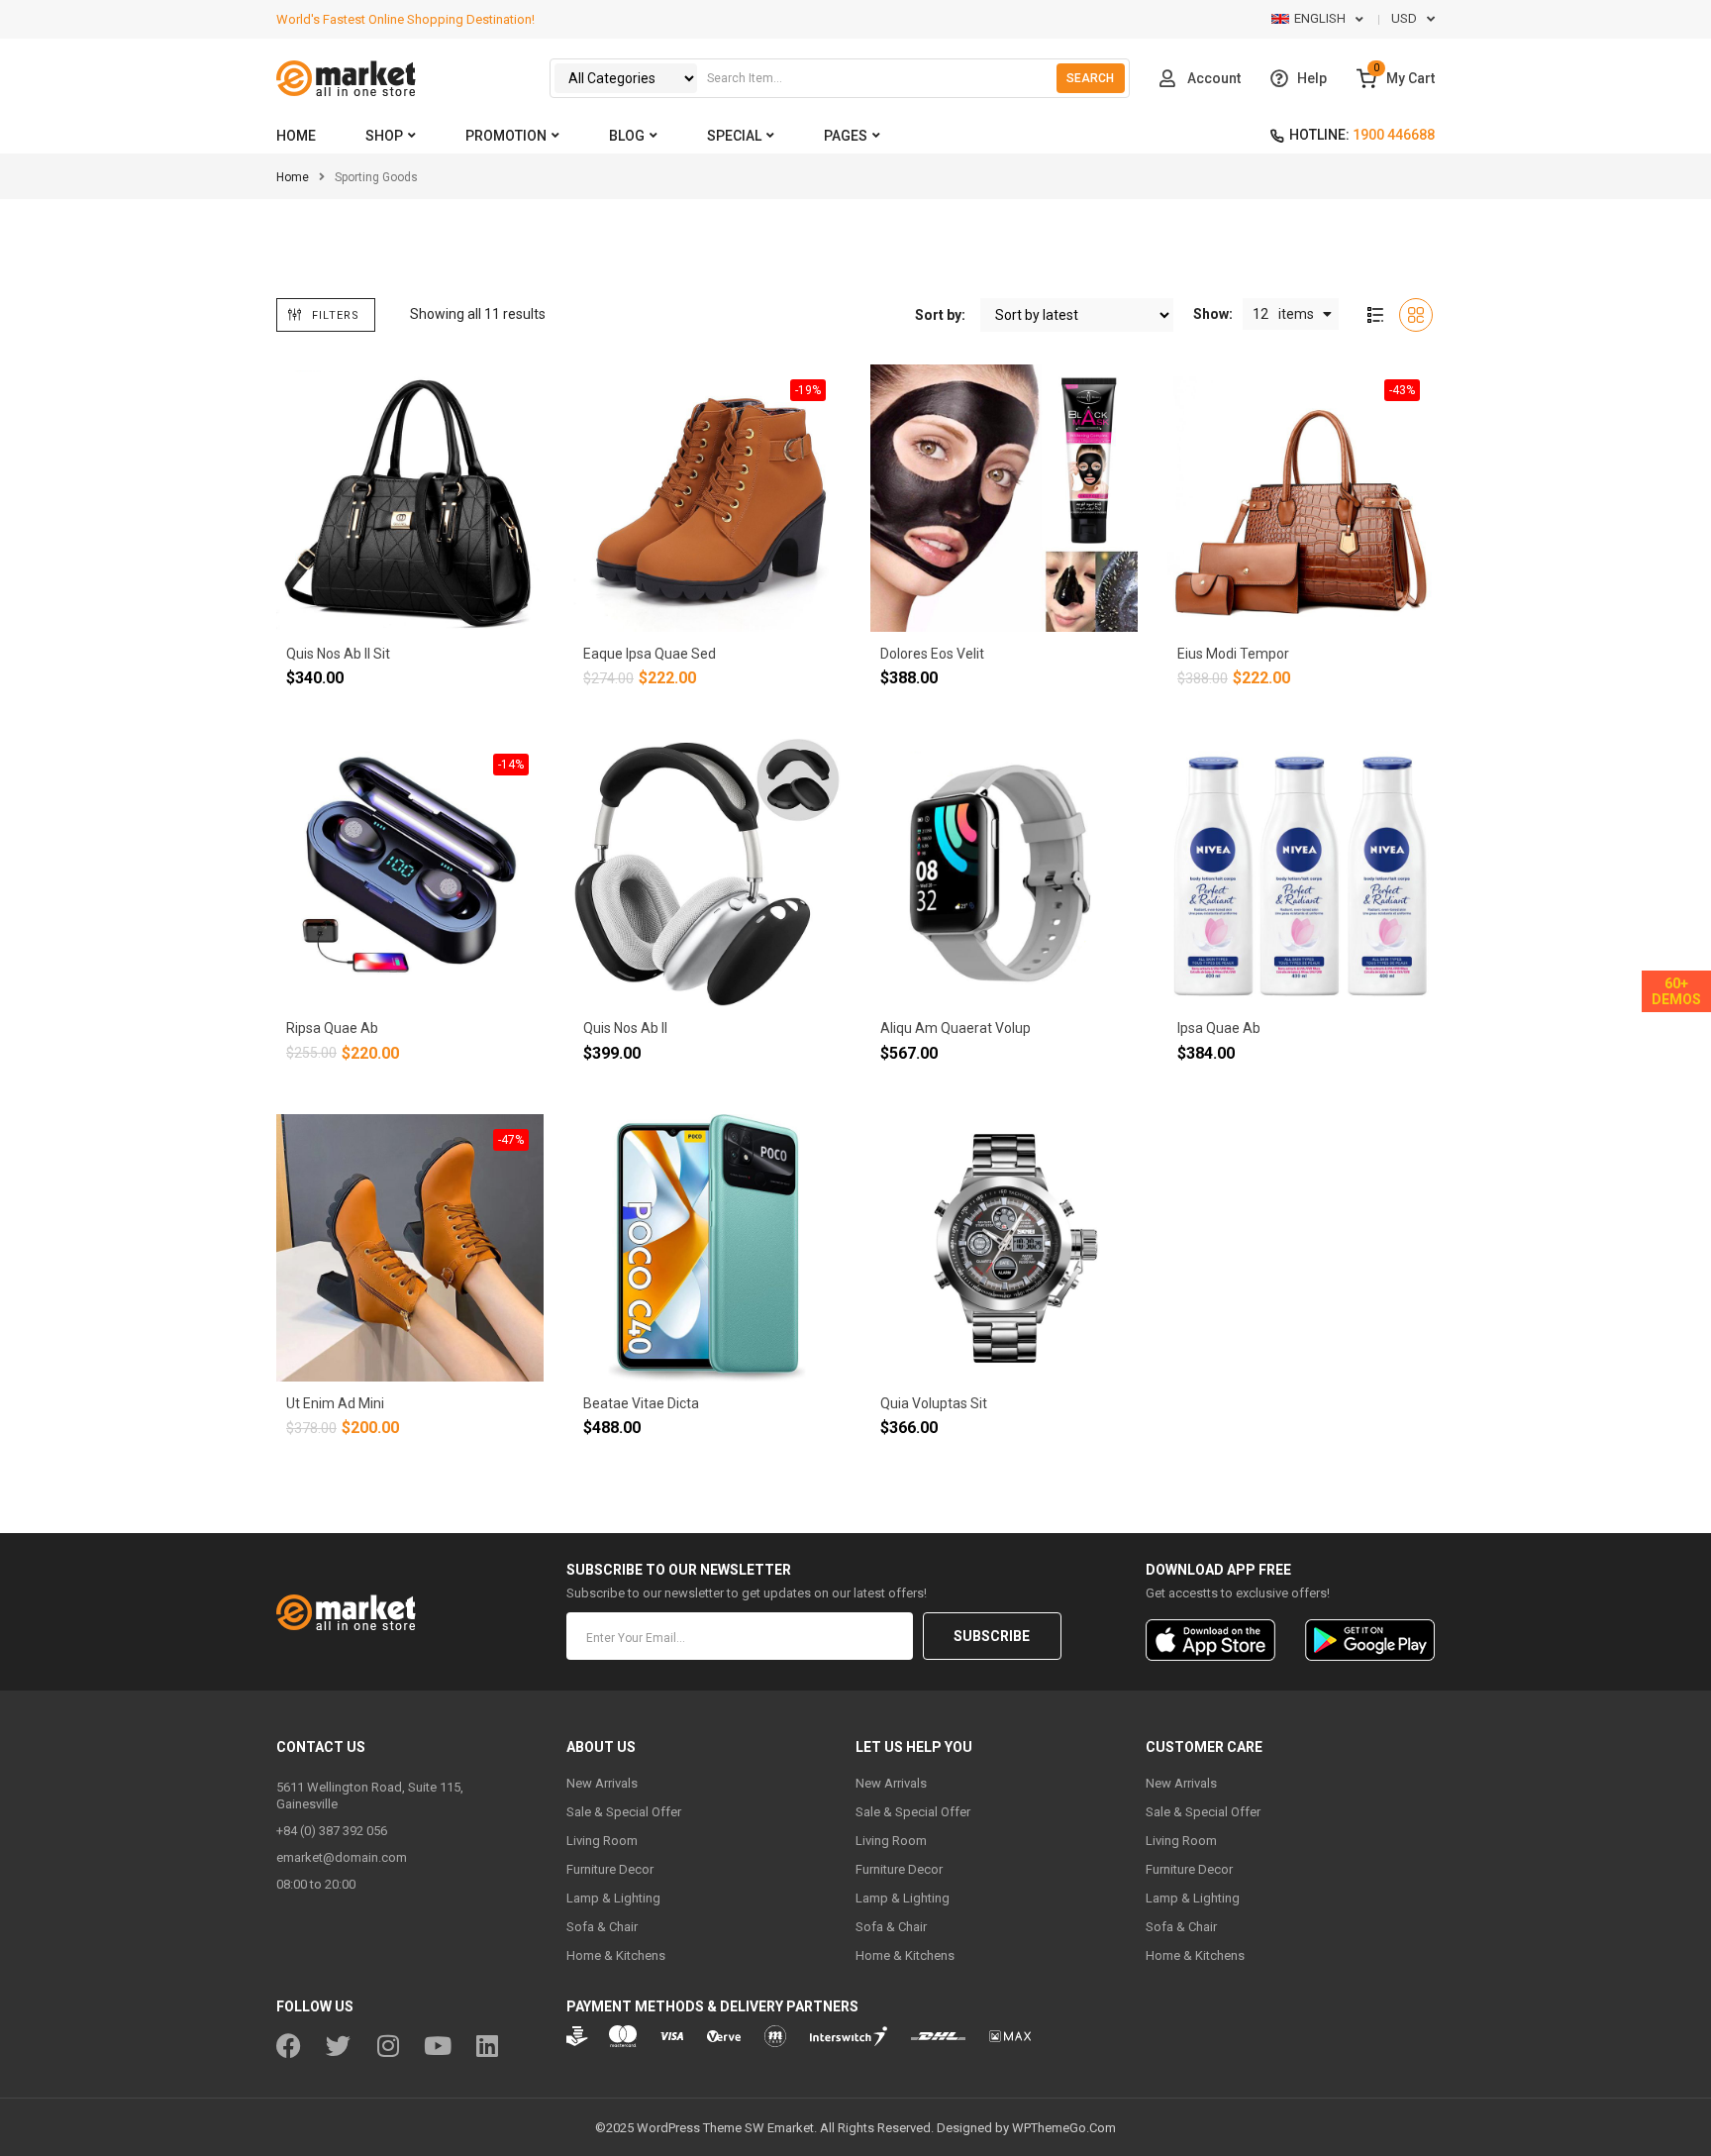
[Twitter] (338, 2046)
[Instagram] (388, 2046)
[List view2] (1375, 315)
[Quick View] (370, 610)
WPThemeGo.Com (1064, 2128)
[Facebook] (289, 2046)
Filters (336, 315)
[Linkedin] (487, 2046)
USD (1404, 18)
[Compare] (331, 610)
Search (1090, 78)
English (1320, 18)
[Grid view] (1416, 315)
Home (293, 177)
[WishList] (291, 610)
